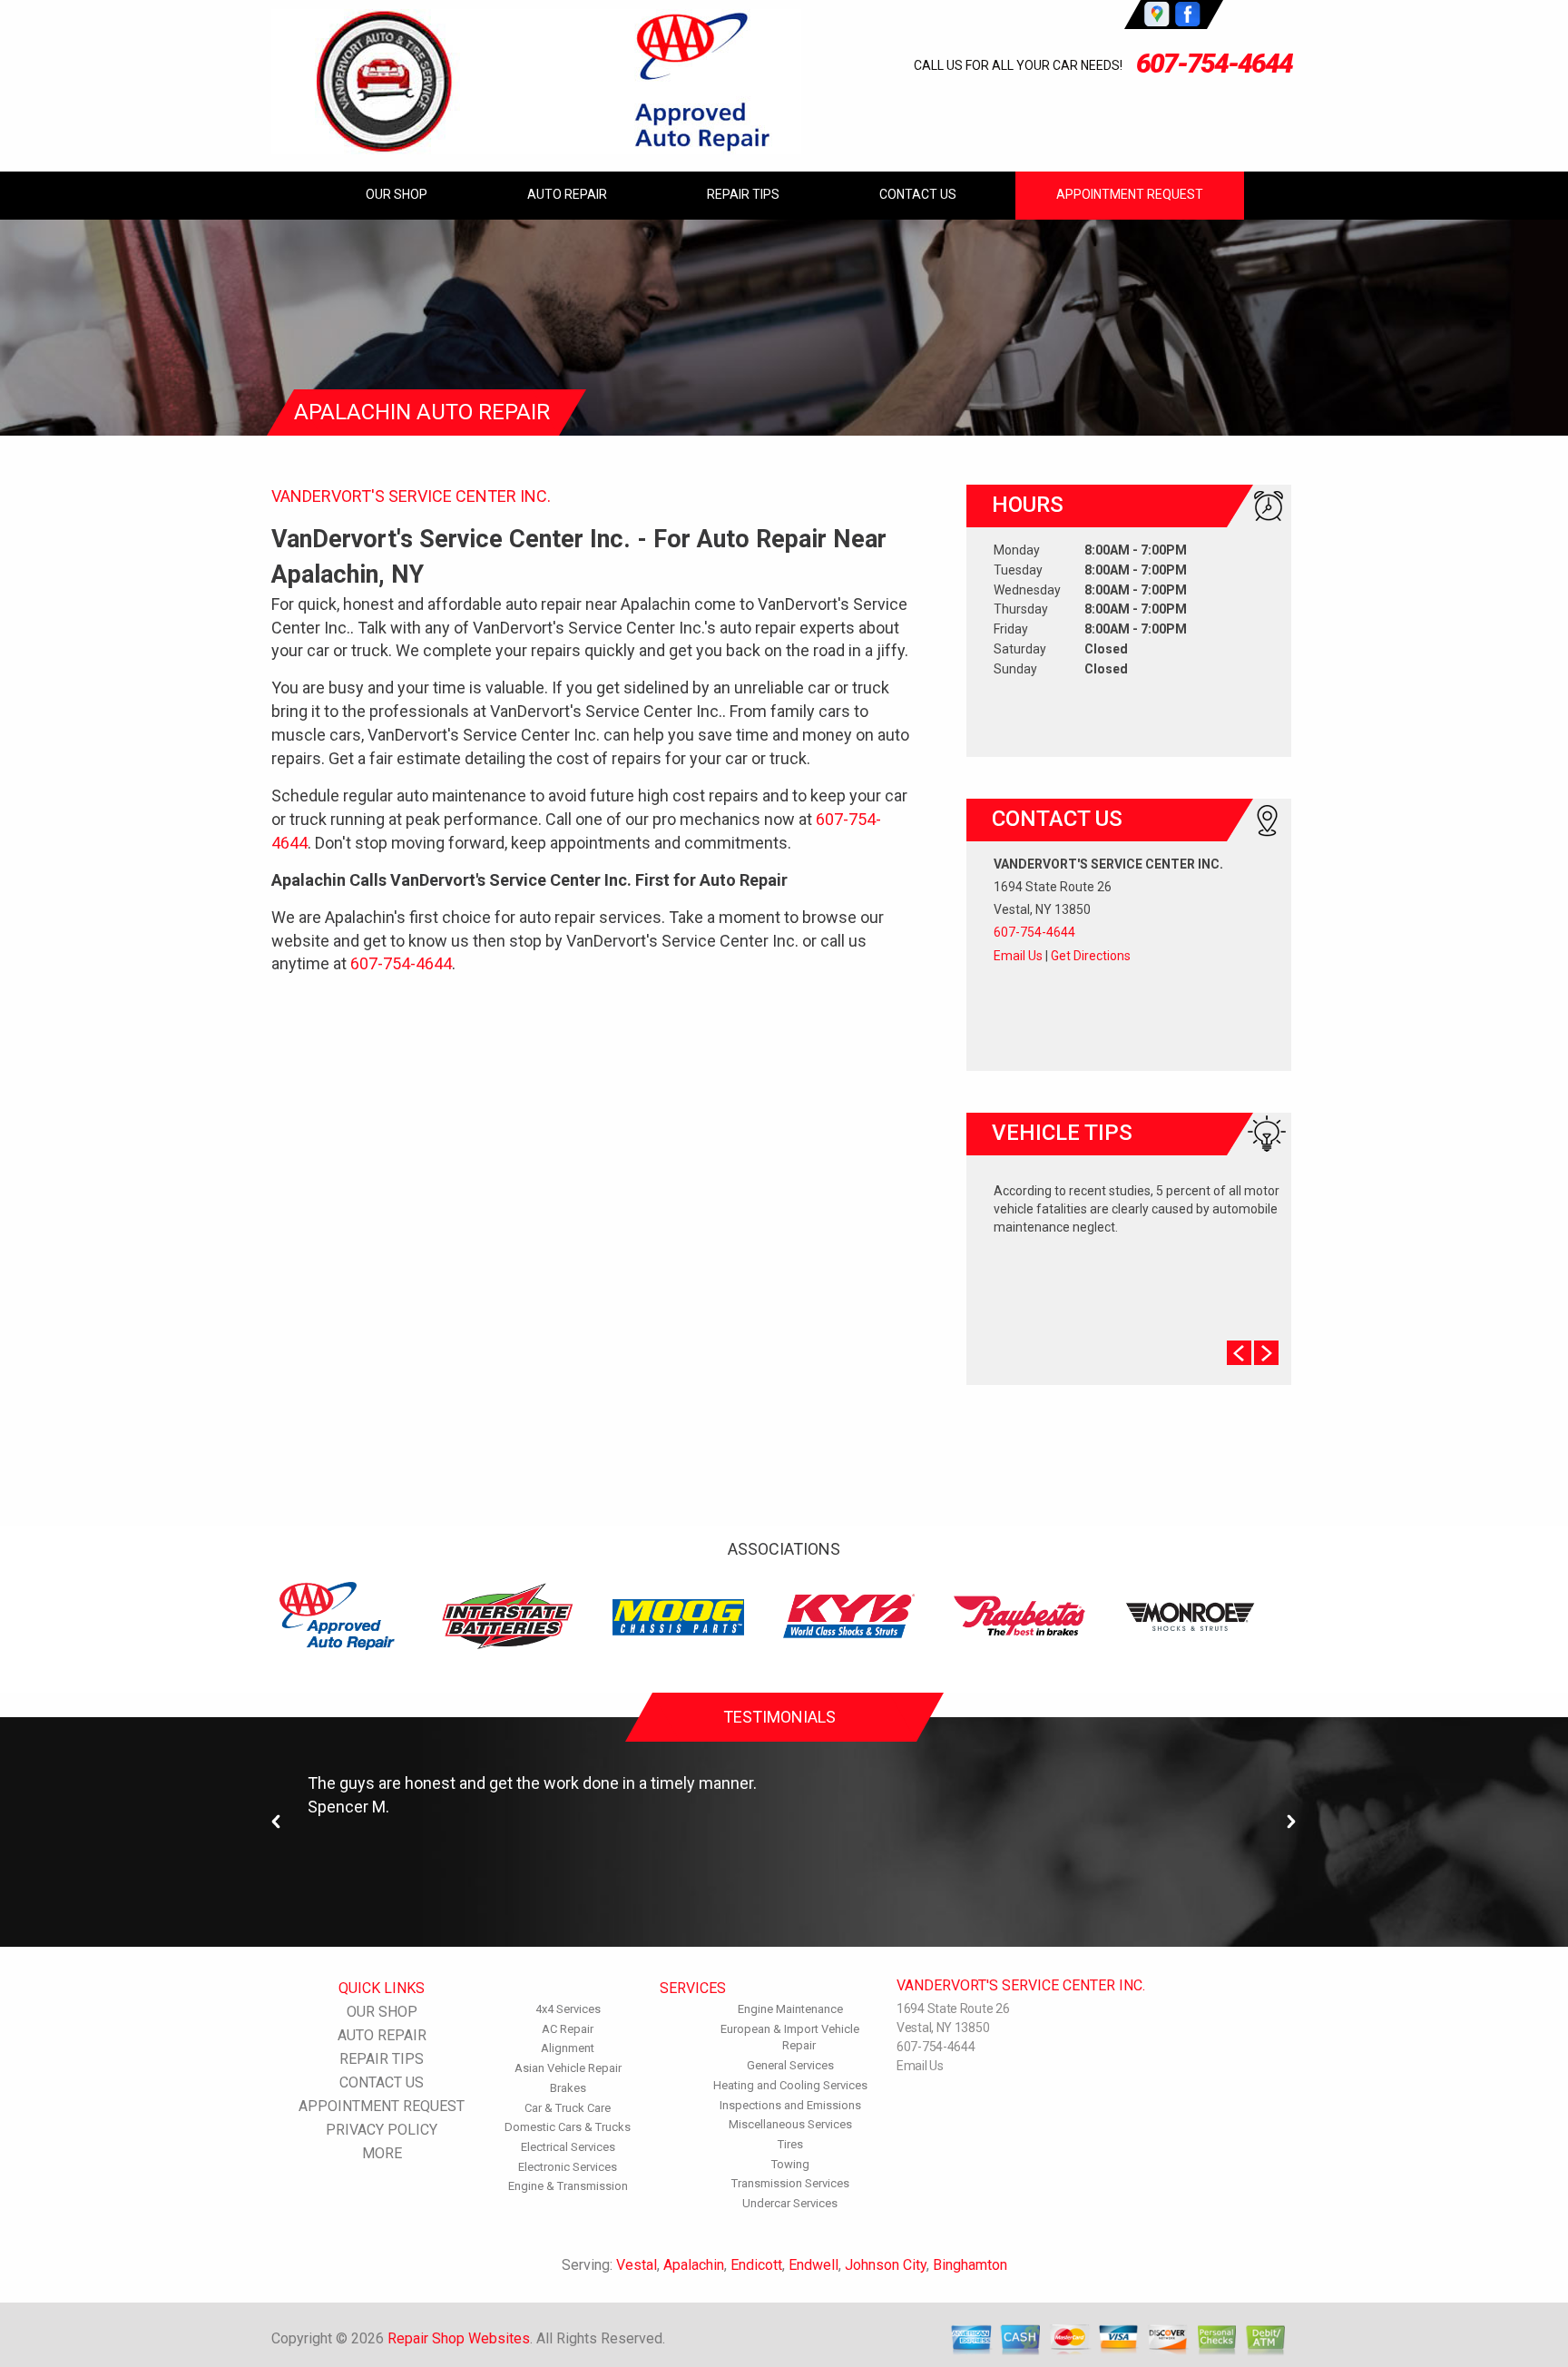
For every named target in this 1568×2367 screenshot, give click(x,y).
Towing (790, 2164)
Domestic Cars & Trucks (568, 2127)
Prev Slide (1239, 1353)
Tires (790, 2144)
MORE (382, 2153)
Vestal (637, 2265)
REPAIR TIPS (743, 194)
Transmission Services (790, 2183)
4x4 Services (568, 2009)
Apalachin (694, 2265)
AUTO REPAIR (567, 194)
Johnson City (886, 2265)
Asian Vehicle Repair (568, 2068)
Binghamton (970, 2265)
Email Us (1018, 956)
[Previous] (277, 1822)
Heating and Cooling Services (790, 2085)
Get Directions (1091, 956)
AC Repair (568, 2029)
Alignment (568, 2048)
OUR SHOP (397, 194)
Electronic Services (568, 2167)
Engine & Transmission (568, 2186)
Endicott (756, 2265)
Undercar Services (790, 2203)
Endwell (813, 2265)
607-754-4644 (1214, 63)
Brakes (568, 2088)
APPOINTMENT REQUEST (1130, 194)
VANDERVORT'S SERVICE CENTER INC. (411, 496)
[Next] (1291, 1822)
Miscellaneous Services (790, 2124)
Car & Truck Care (568, 2108)
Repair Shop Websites (459, 2338)
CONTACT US (918, 194)
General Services (790, 2065)
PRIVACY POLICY (382, 2130)
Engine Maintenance (790, 2009)
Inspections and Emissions (790, 2105)
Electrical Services (568, 2147)
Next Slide (1266, 1353)
